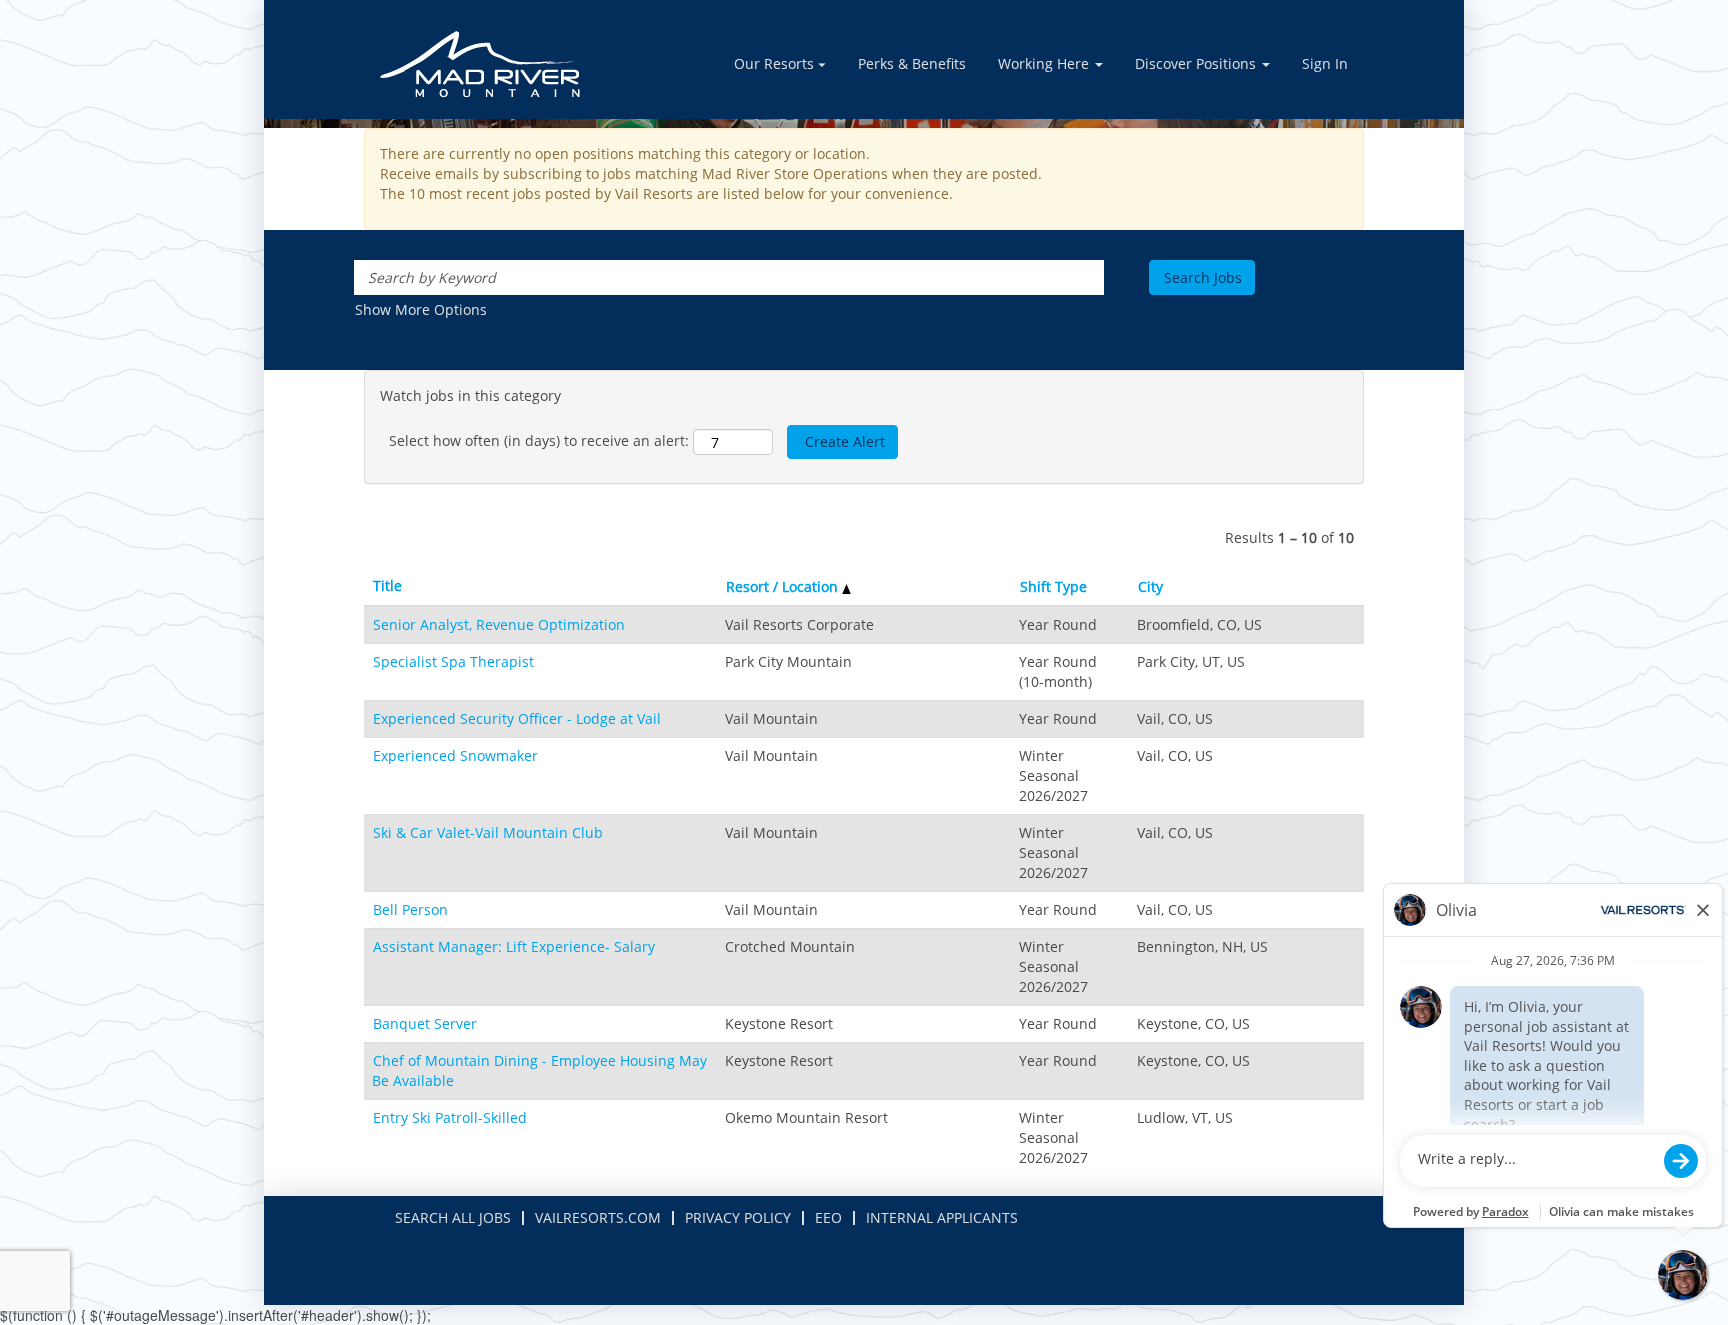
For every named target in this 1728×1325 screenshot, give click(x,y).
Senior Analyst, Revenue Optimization (499, 624)
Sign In (1325, 63)
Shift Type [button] (1053, 586)
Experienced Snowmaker (455, 755)
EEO (828, 1217)
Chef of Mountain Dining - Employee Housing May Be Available (539, 1070)
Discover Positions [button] (1197, 63)
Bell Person (410, 909)
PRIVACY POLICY (738, 1217)
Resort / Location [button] (784, 586)
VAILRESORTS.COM (598, 1217)
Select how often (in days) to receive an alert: (539, 440)
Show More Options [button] (421, 309)
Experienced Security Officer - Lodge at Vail (517, 718)
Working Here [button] (1045, 63)
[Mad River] (480, 64)
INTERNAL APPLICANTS (942, 1217)
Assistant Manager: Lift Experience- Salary (514, 946)
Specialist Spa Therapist (453, 661)
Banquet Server (425, 1023)
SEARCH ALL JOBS (453, 1217)
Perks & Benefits (912, 63)
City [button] (1150, 586)
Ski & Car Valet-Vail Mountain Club (488, 832)
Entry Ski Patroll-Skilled (450, 1117)
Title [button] (387, 585)
